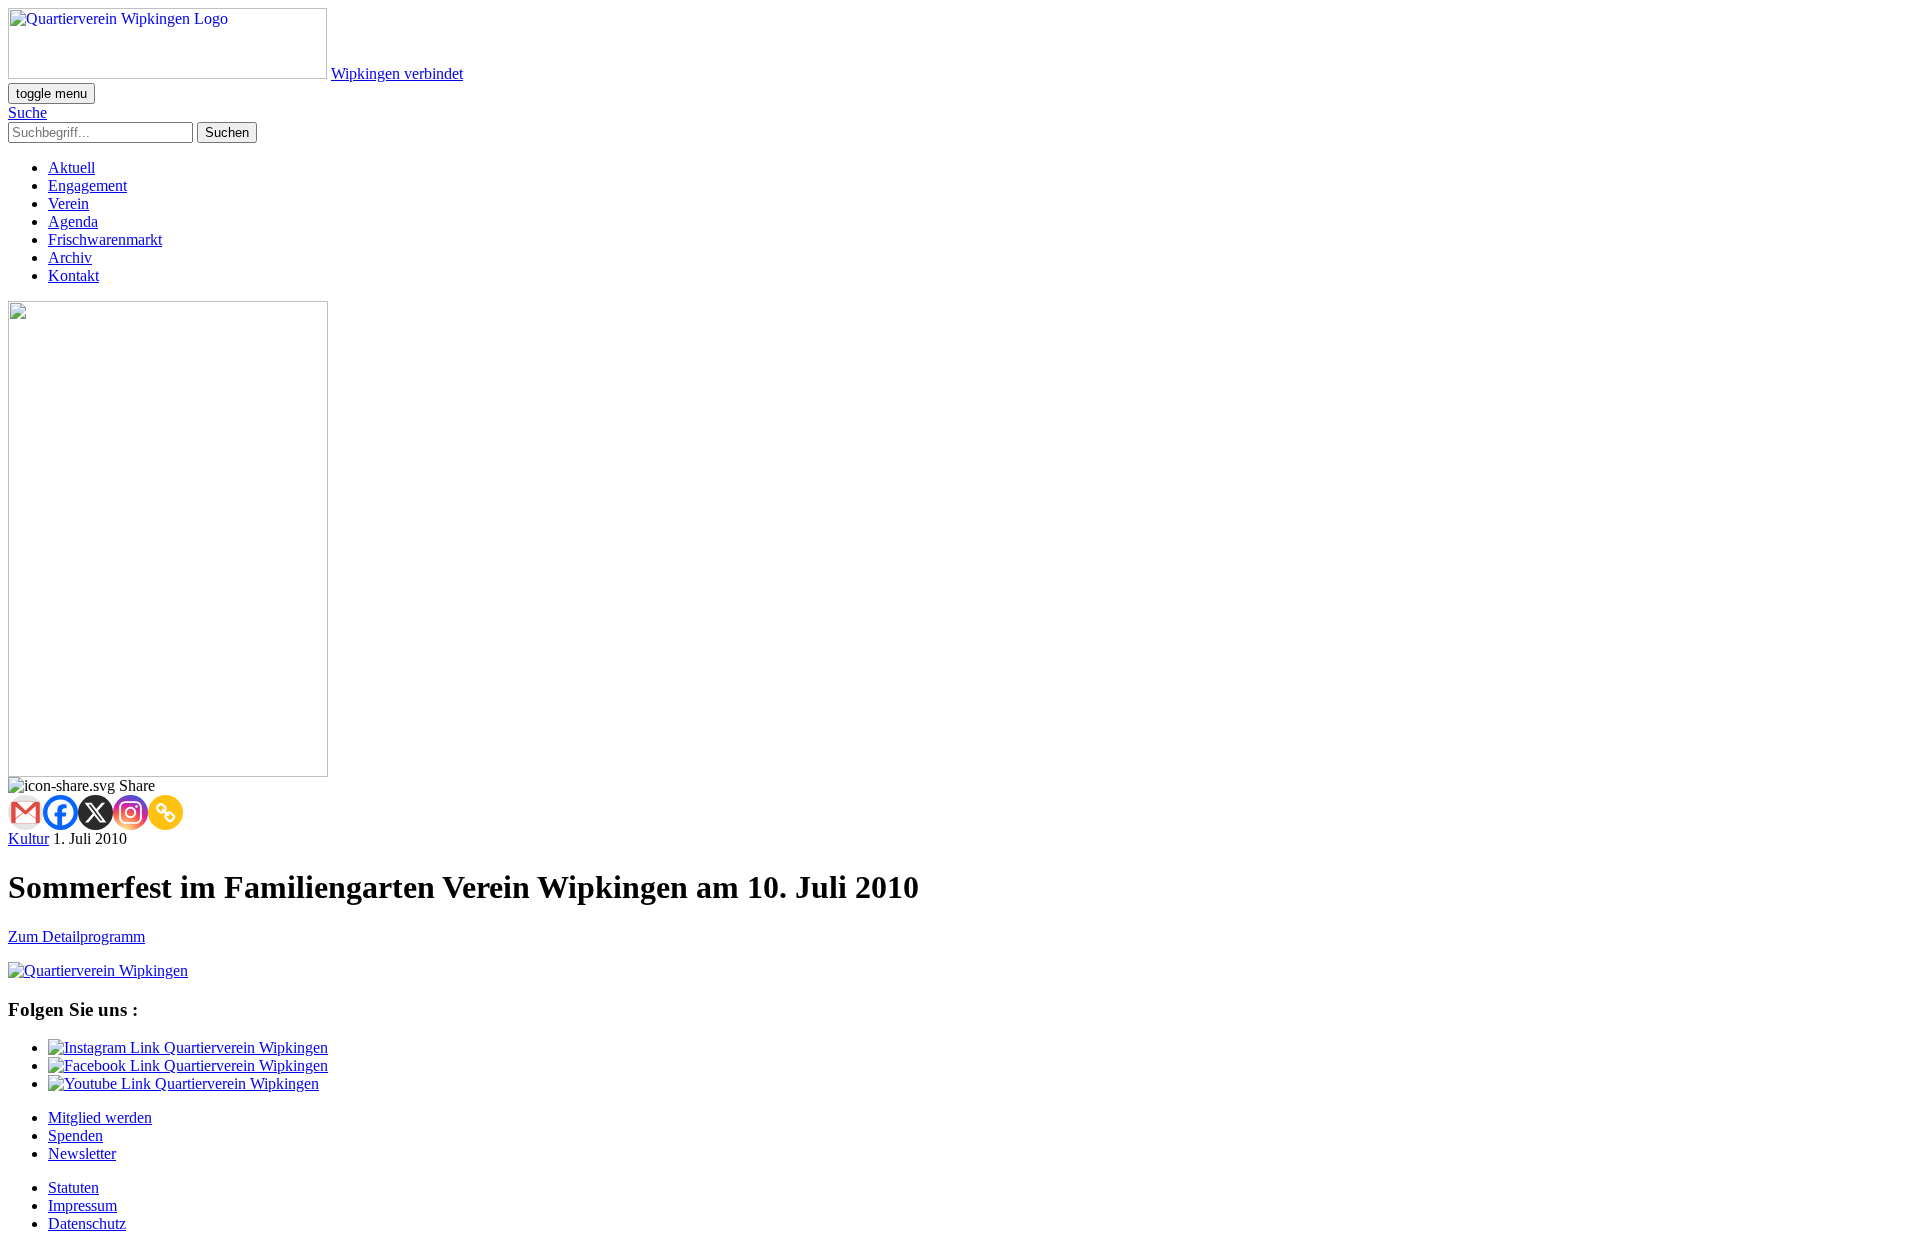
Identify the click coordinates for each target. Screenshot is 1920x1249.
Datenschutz (87, 1223)
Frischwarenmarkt (105, 239)
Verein (68, 203)
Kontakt (73, 275)
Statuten (73, 1187)
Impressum (82, 1205)
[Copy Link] (165, 812)
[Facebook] (60, 812)
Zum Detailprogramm (76, 936)
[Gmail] (25, 812)
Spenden (75, 1135)
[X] (95, 812)
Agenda (73, 221)
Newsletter (82, 1153)
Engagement (87, 185)
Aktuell (71, 167)
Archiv (70, 257)
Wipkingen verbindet (397, 73)
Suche (27, 112)
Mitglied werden (100, 1117)
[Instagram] (130, 812)
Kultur (28, 838)
